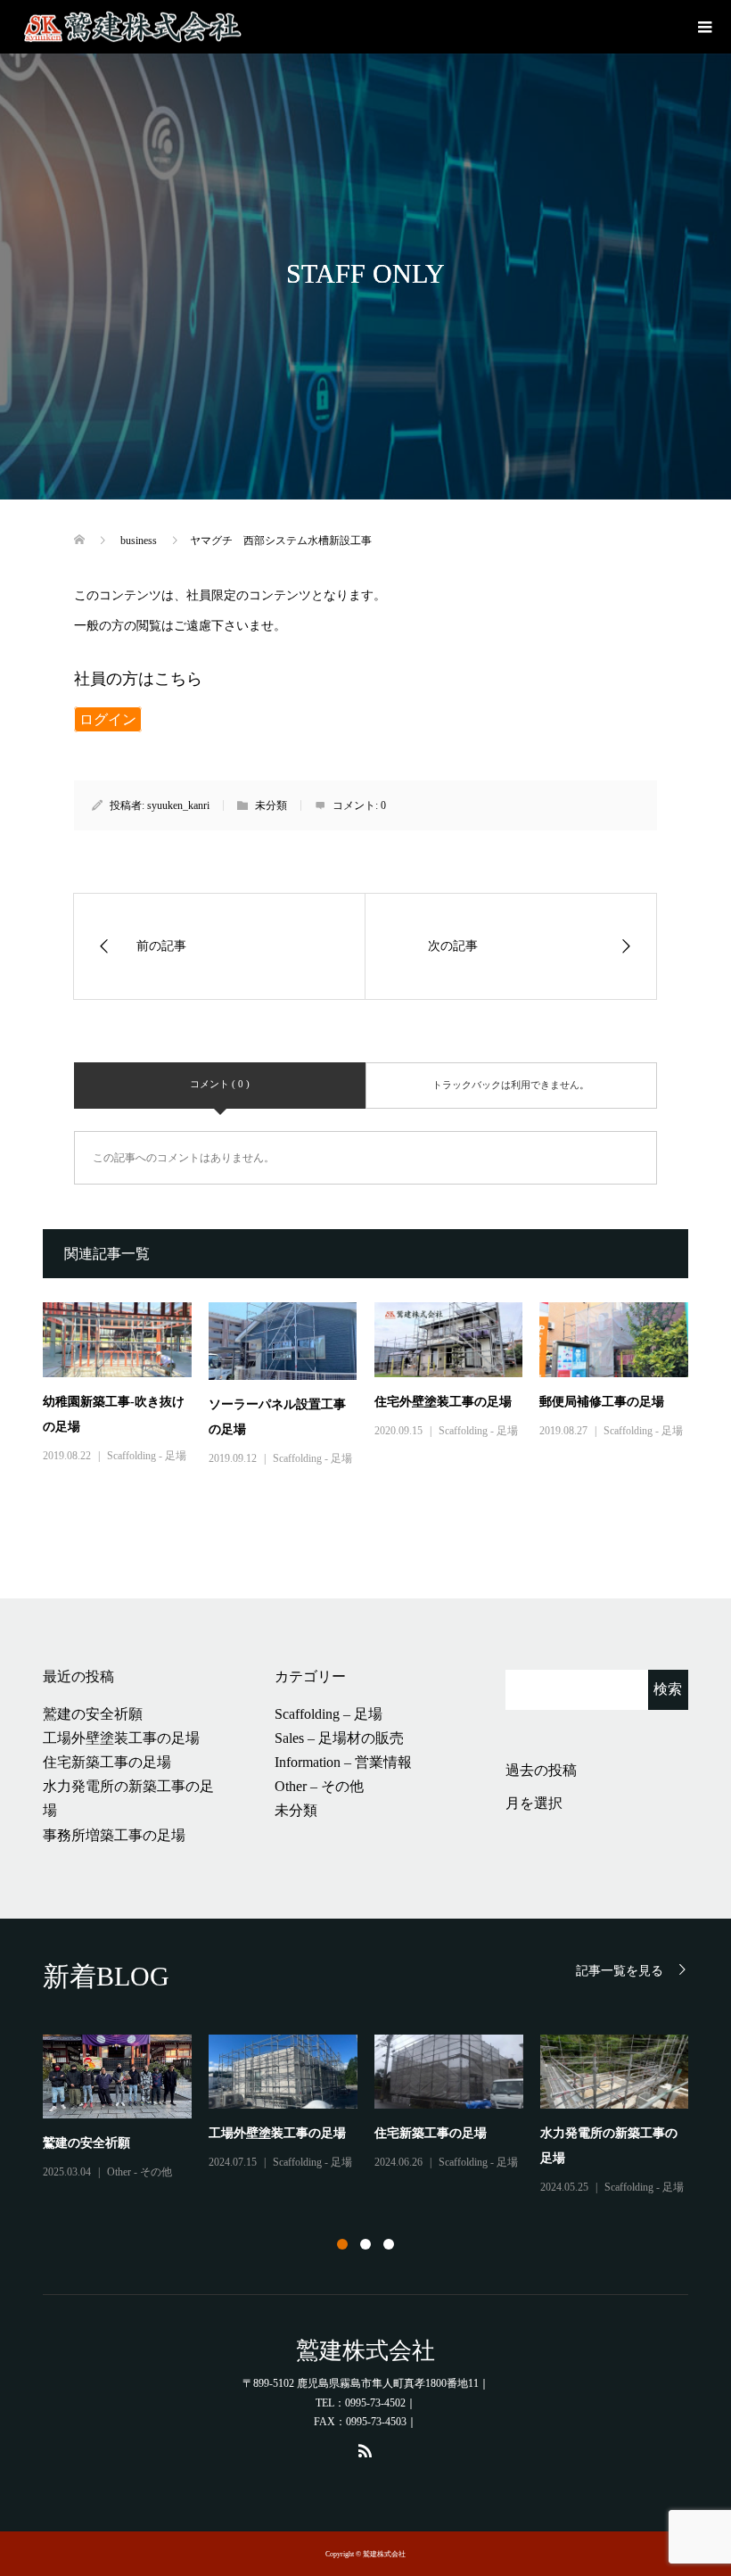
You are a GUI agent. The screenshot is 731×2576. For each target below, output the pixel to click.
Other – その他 (319, 1786)
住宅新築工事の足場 (107, 1762)
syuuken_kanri (178, 805)
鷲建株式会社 (365, 2351)
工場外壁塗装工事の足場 (121, 1738)
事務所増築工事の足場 (114, 1835)
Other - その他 (140, 2172)
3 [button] (389, 2244)
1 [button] (342, 2244)
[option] (374, 2116)
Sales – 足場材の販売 (339, 1738)
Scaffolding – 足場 (329, 1714)
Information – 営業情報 (343, 1762)
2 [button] (365, 2244)
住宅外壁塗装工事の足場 (443, 1402)
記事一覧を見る (620, 1971)
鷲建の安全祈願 (93, 1714)
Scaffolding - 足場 (147, 1456)
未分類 (296, 1810)
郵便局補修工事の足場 (602, 1402)
